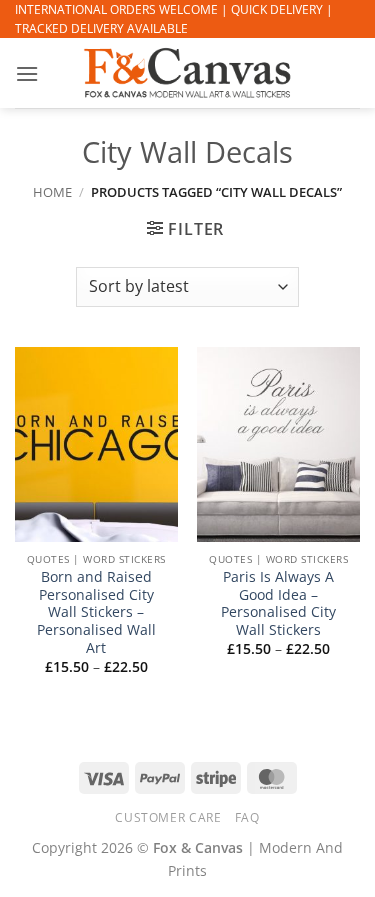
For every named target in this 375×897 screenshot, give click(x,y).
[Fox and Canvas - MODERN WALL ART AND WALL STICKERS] (188, 73)
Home (52, 192)
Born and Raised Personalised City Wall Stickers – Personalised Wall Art (96, 612)
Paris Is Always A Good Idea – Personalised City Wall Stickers (278, 603)
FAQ (247, 817)
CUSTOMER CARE (168, 817)
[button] (27, 73)
